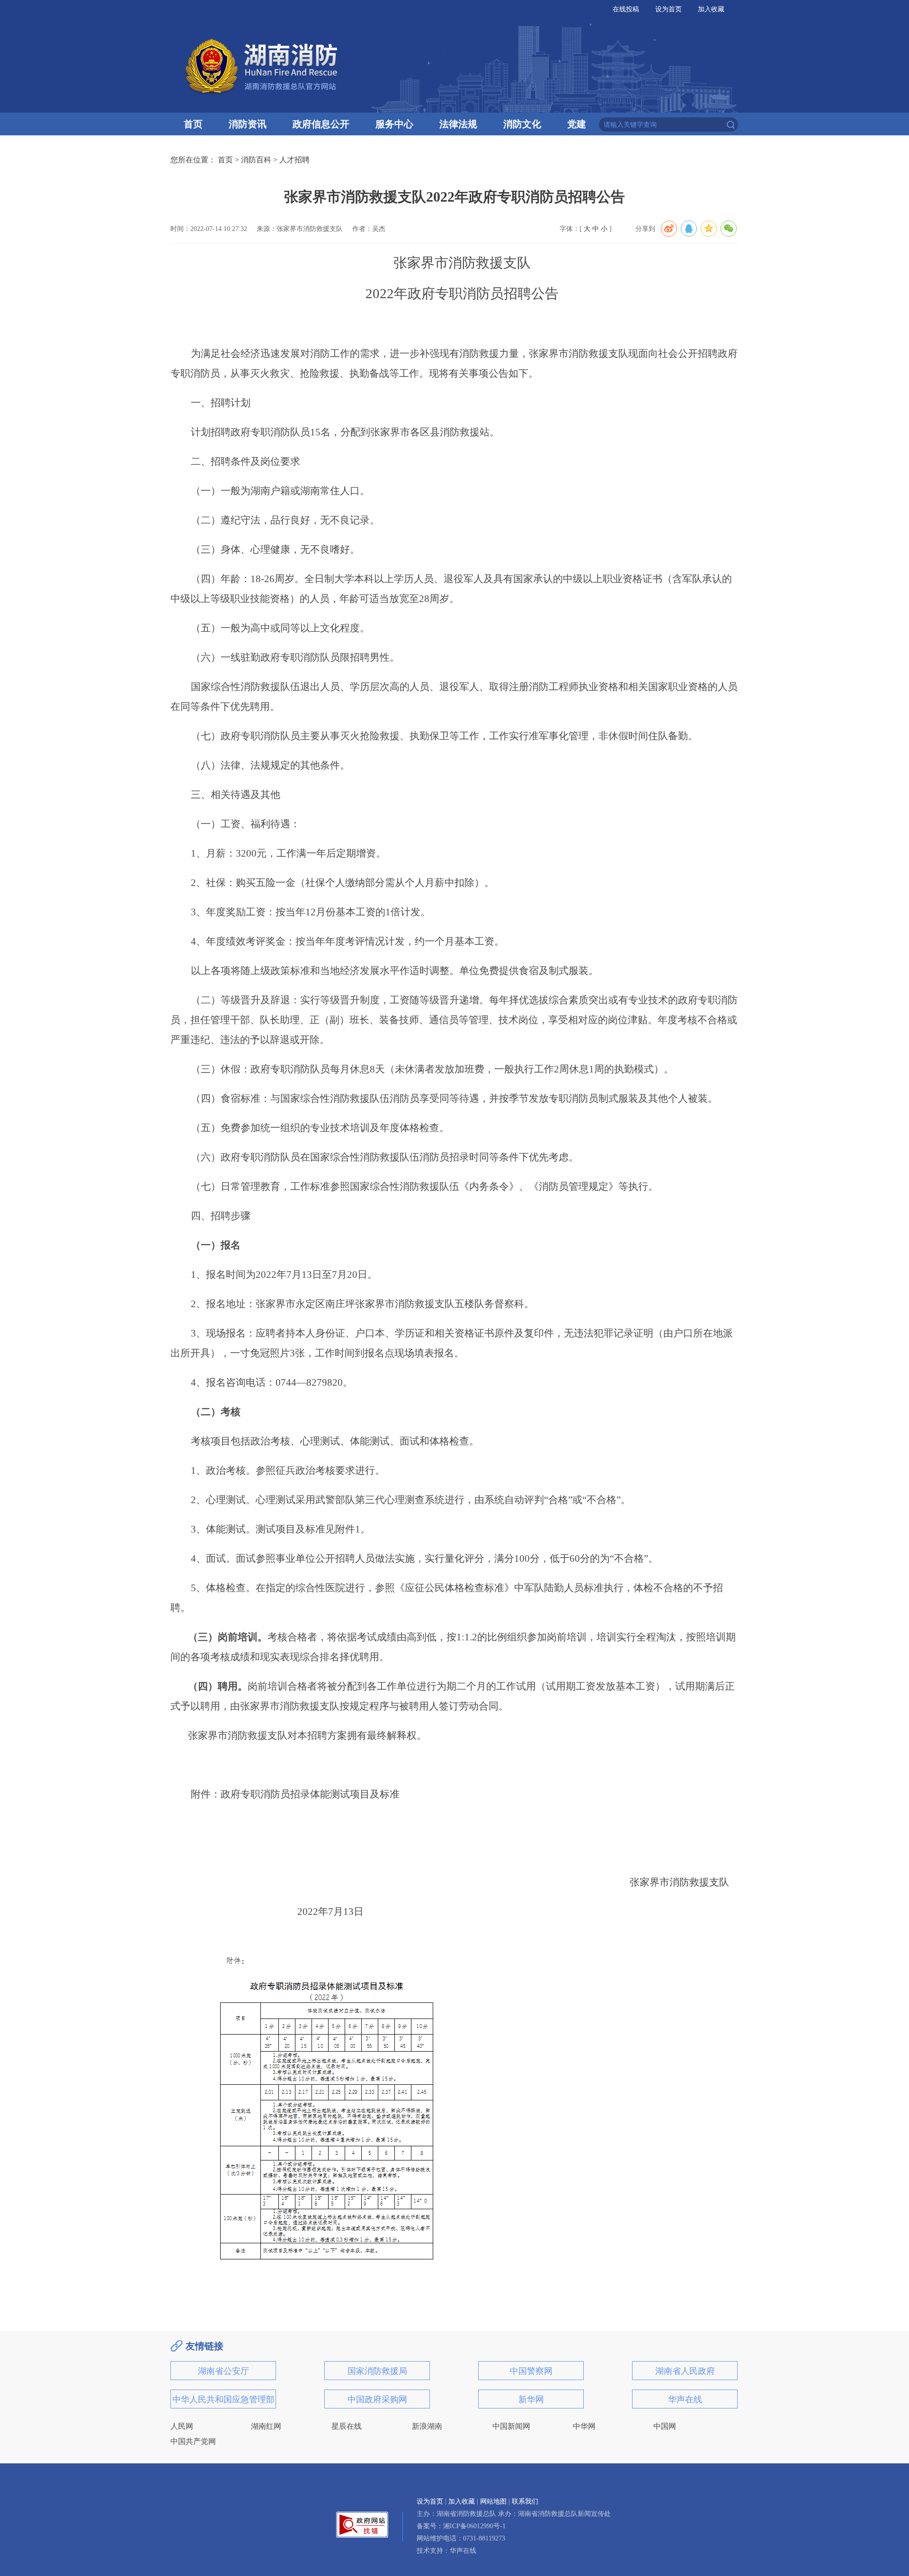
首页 (193, 124)
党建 (577, 124)
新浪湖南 (427, 2426)
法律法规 (458, 124)
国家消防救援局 (377, 2371)
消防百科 (256, 160)
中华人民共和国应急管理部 (223, 2399)
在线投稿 (626, 9)
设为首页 (668, 9)
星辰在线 (347, 2426)
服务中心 (394, 124)
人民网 (182, 2426)
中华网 (584, 2426)
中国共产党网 (193, 2441)
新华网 (531, 2399)
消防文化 (522, 124)
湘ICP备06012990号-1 (474, 2526)
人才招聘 (294, 160)
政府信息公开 (321, 124)
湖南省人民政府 (685, 2371)
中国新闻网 (511, 2426)
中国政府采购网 (377, 2399)
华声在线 (685, 2399)
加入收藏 (711, 9)
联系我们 (525, 2501)
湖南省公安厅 (223, 2371)
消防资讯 (248, 124)
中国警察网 (531, 2371)
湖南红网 (266, 2426)
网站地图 (493, 2501)
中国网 (665, 2426)
